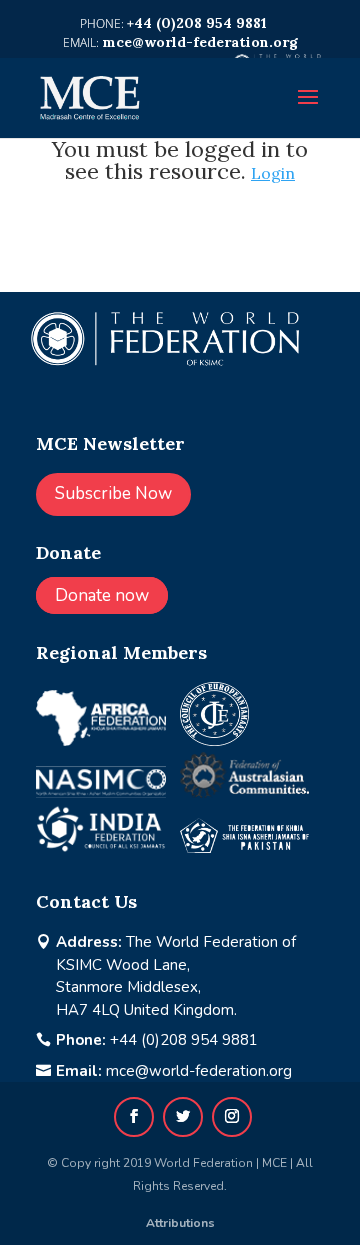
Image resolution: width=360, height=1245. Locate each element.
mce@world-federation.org (199, 1071)
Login (273, 173)
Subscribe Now (113, 493)
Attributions (180, 1223)
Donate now (102, 595)
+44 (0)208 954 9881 (184, 1040)
